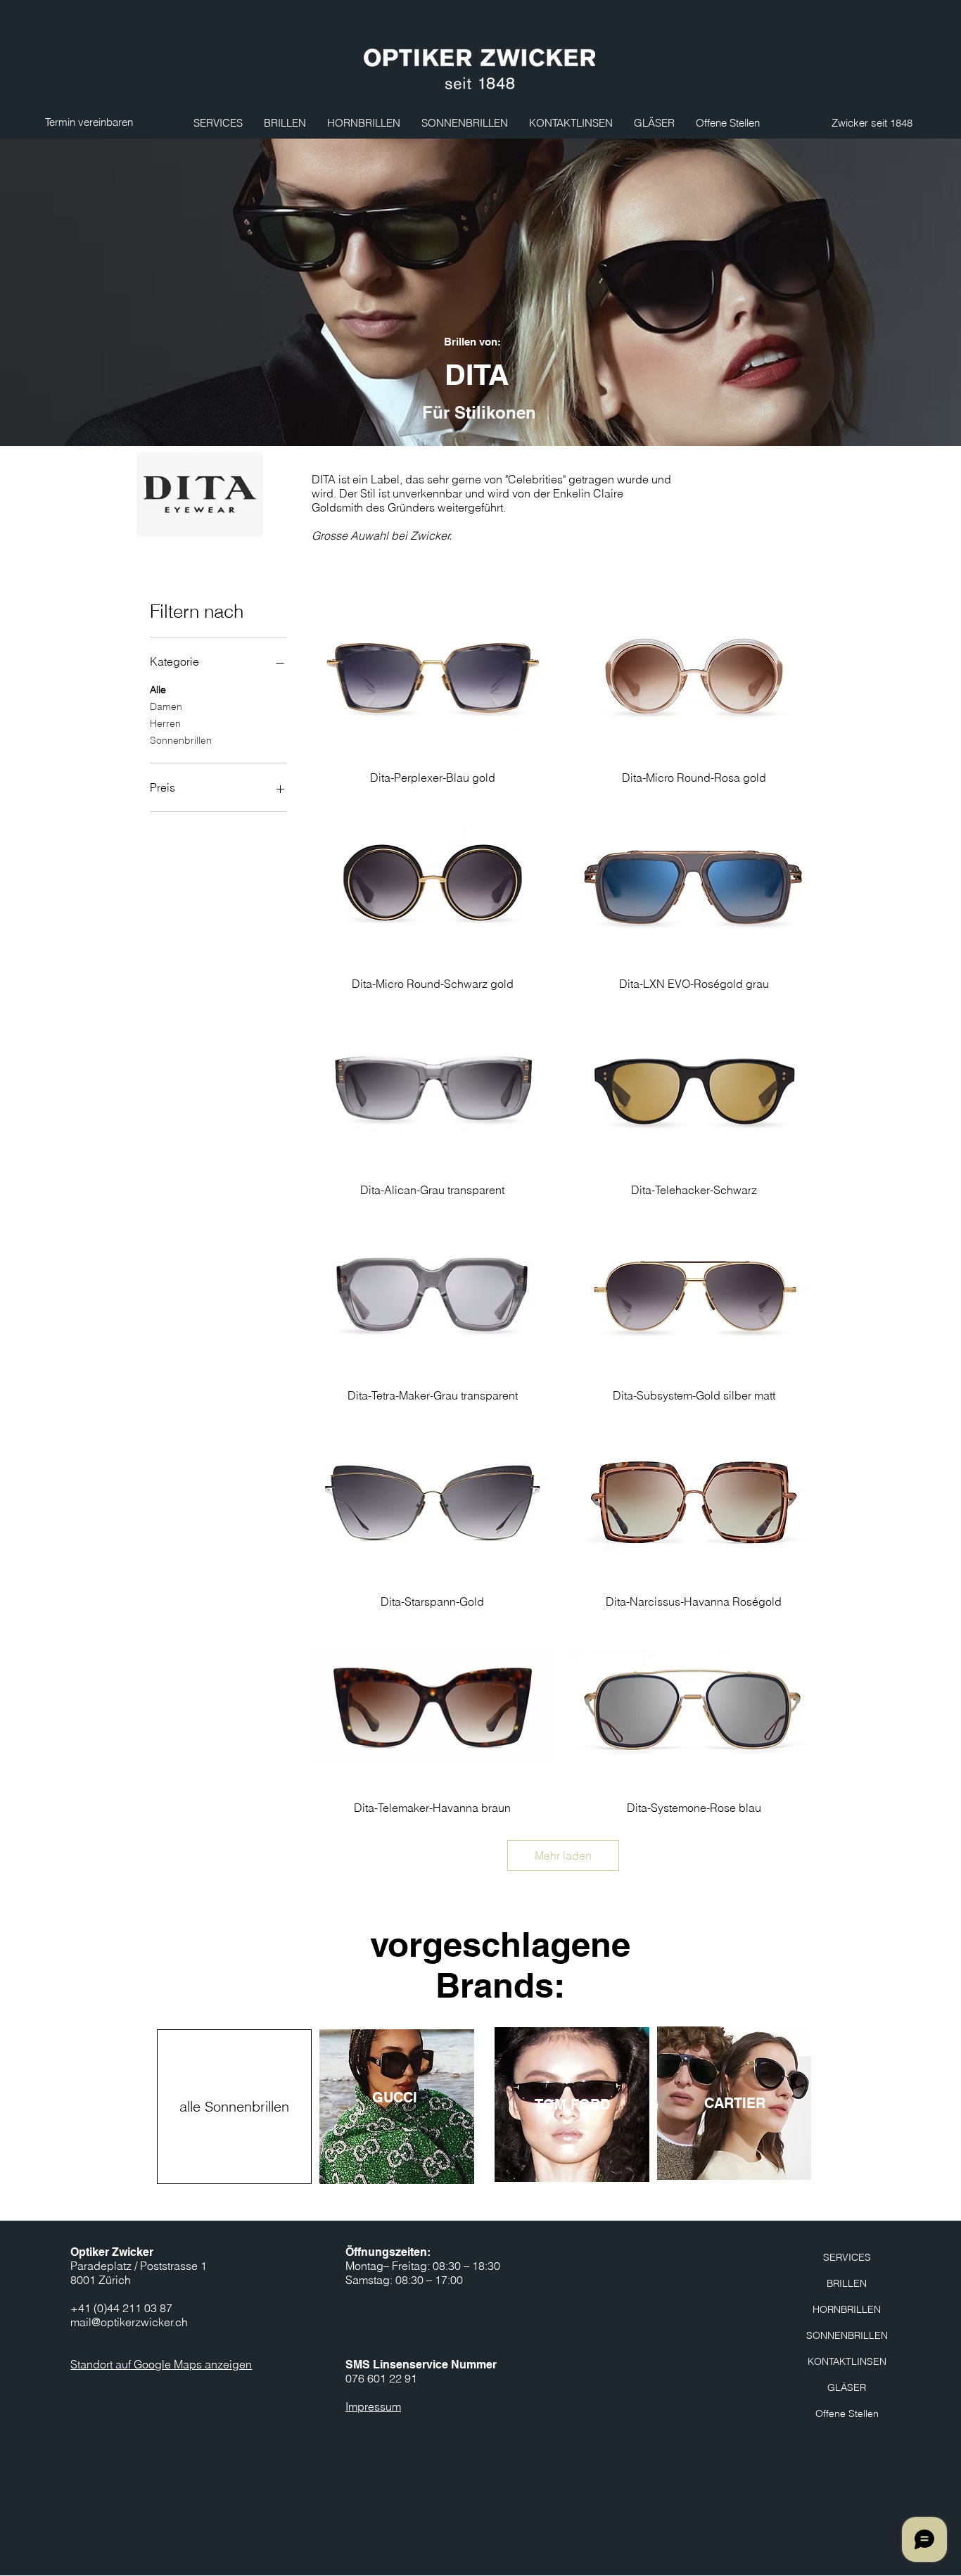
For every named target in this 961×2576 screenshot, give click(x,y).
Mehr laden (563, 1855)
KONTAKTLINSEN (847, 2361)
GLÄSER (847, 2387)
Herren (165, 723)
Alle (158, 690)
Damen (166, 706)
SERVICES (847, 2257)
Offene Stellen (847, 2413)
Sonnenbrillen (181, 740)
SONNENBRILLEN (847, 2335)
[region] (397, 2107)
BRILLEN (847, 2283)
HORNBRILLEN (847, 2309)
